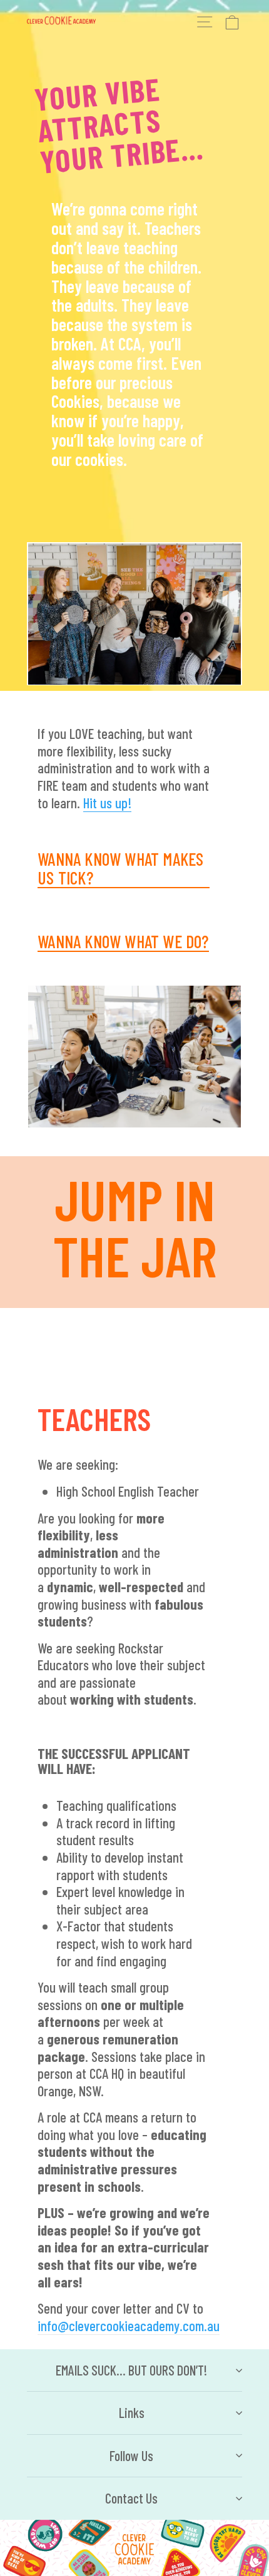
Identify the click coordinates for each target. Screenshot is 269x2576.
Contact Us (131, 2498)
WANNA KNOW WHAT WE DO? (123, 942)
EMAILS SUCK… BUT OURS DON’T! (131, 2370)
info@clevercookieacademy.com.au (129, 2326)
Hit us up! (107, 803)
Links (132, 2412)
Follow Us (131, 2455)
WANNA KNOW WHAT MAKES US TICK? (120, 869)
